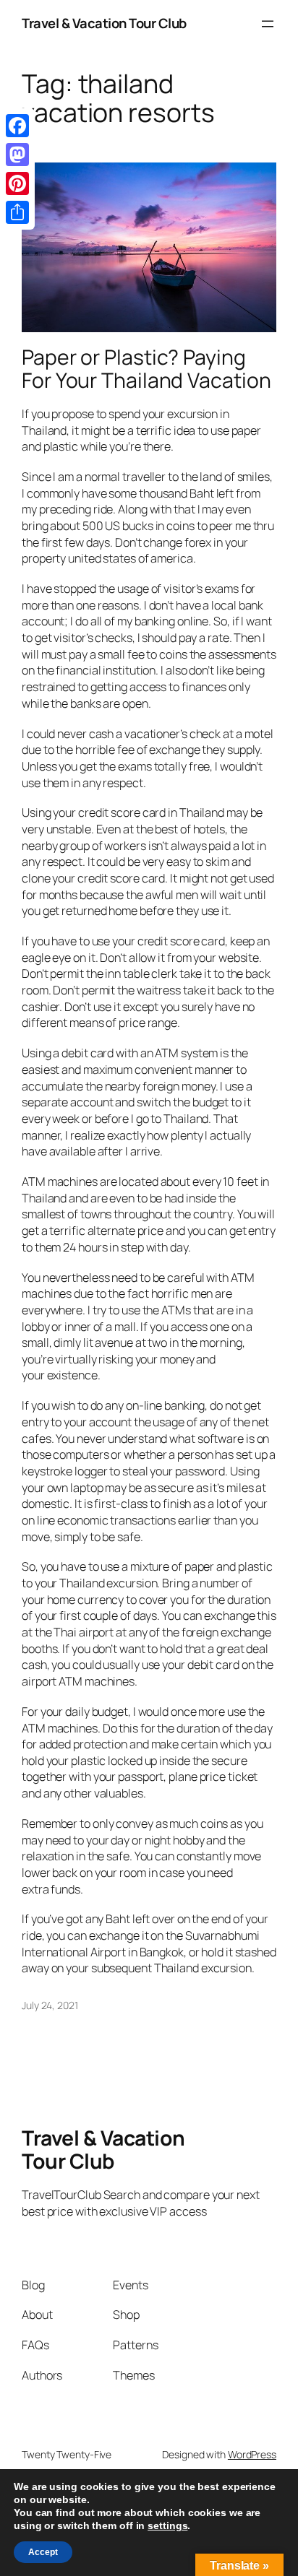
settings (167, 2525)
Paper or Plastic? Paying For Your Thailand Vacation (146, 369)
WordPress (252, 2454)
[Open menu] (268, 24)
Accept (43, 2552)
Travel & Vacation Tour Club (104, 23)
